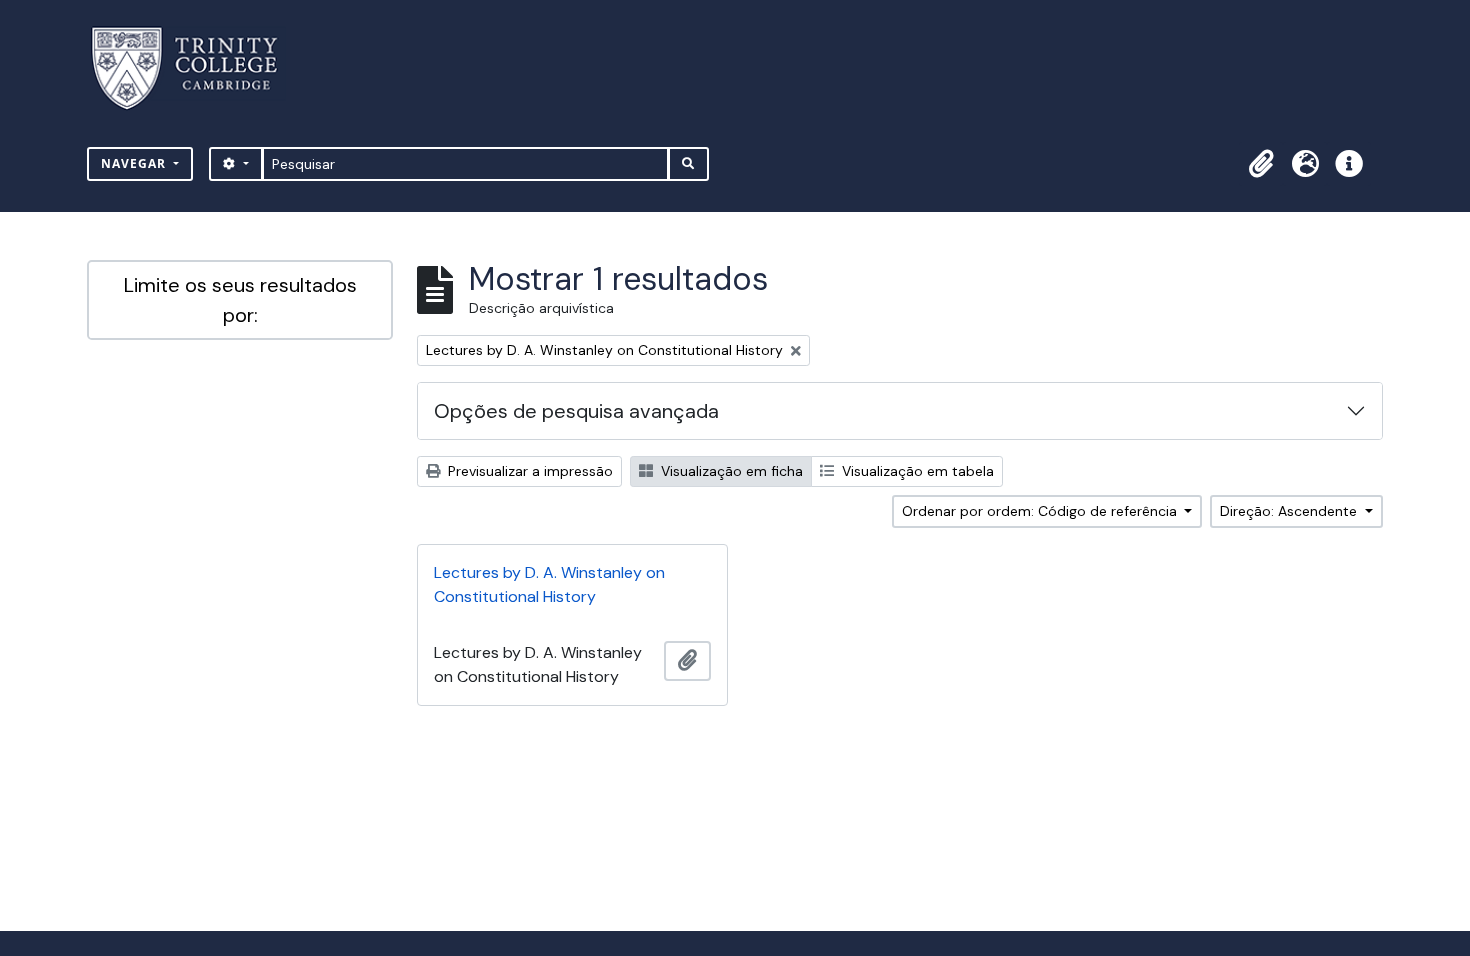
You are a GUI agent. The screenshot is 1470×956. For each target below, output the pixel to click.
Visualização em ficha (730, 471)
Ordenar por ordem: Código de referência (1041, 511)
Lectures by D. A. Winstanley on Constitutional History (549, 584)
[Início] (196, 68)
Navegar (135, 163)
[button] (1261, 164)
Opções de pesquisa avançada (576, 411)
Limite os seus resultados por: (240, 300)
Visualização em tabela (916, 471)
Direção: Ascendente (1290, 511)
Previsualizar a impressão (528, 471)
